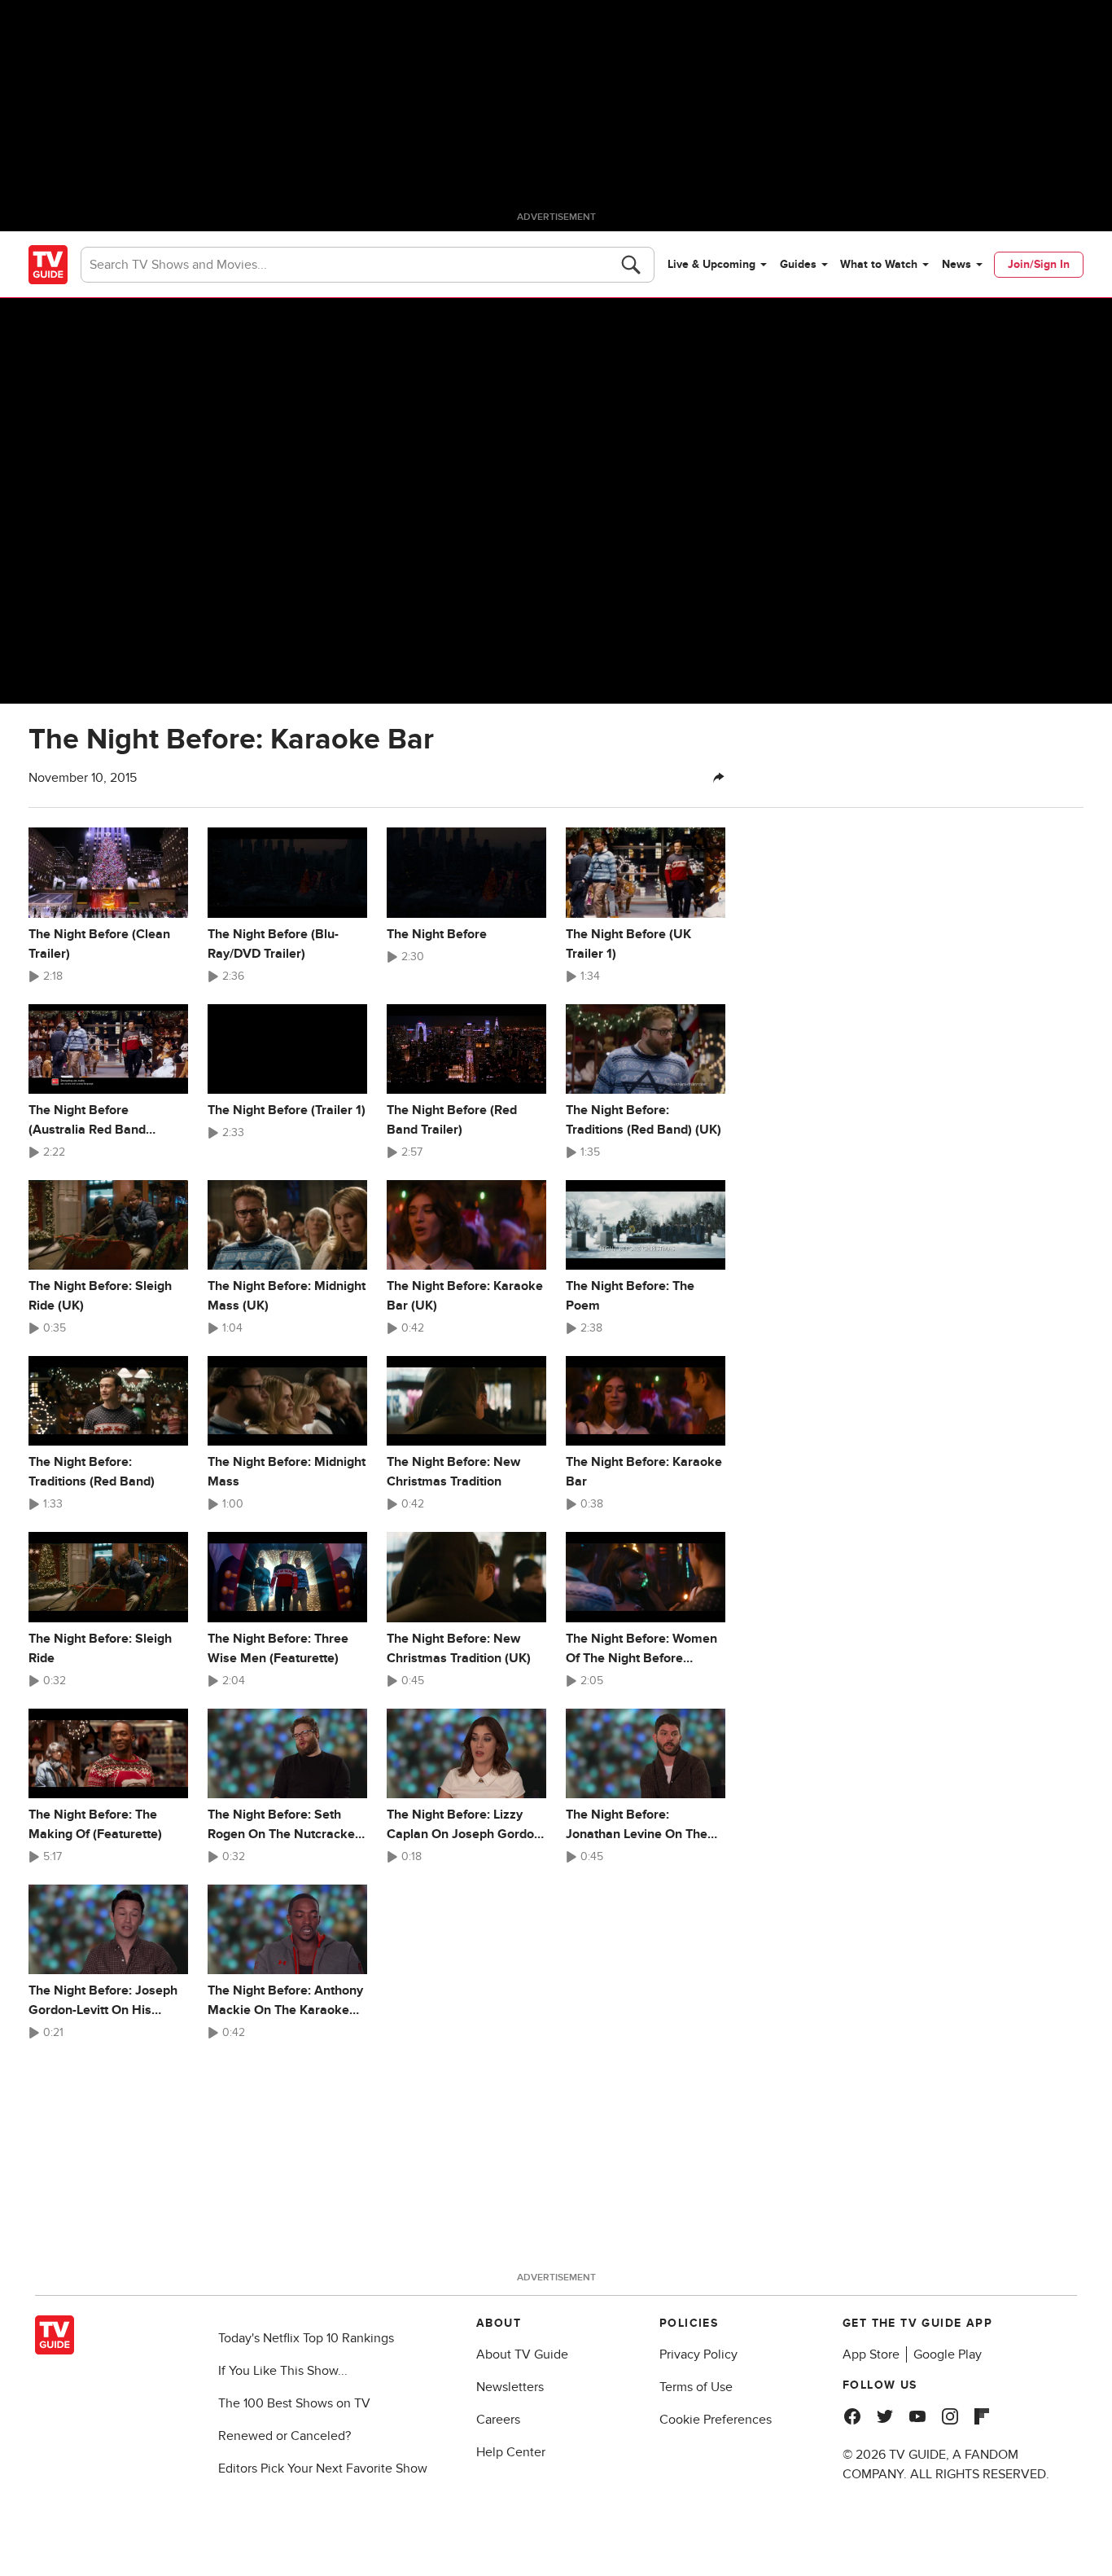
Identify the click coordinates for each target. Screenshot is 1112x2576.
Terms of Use (696, 2387)
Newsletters (510, 2387)
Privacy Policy (698, 2354)
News (957, 264)
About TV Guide (522, 2354)
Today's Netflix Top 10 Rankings (306, 2338)
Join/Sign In (1039, 264)
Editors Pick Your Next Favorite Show (323, 2468)
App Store (871, 2354)
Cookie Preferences (716, 2420)
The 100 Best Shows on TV (294, 2403)
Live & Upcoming (711, 264)
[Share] (719, 778)
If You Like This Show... (283, 2371)
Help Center (511, 2452)
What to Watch (879, 264)
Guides (798, 264)
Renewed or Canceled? (285, 2436)
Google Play (948, 2354)
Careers (498, 2420)
